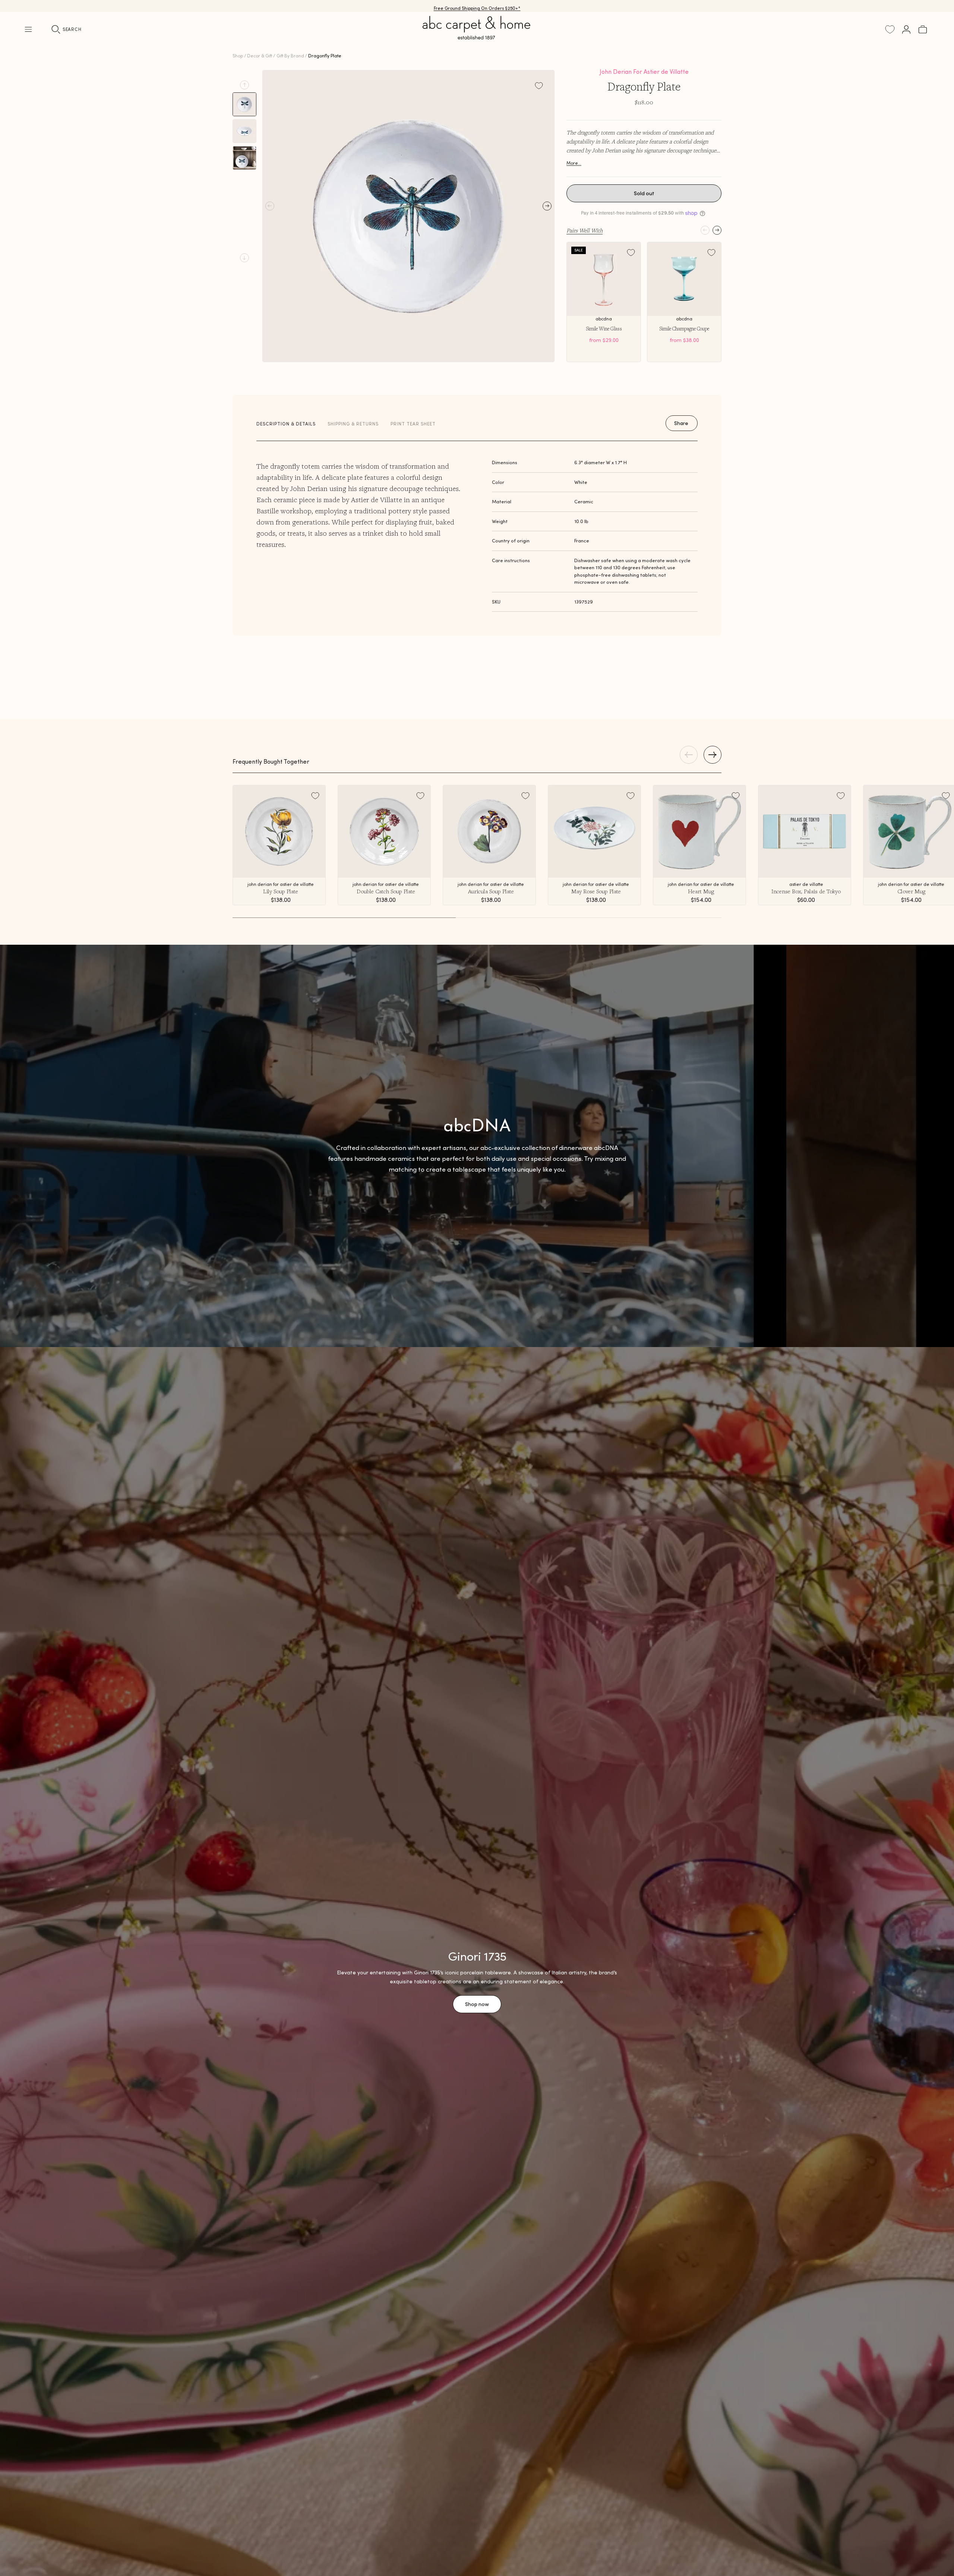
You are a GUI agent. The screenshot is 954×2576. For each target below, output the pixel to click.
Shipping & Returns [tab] (353, 424)
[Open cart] (923, 29)
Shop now (477, 2004)
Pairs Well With (585, 230)
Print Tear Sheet (413, 424)
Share (681, 423)
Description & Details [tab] (286, 424)
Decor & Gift (260, 56)
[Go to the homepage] (477, 37)
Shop (238, 56)
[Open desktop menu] (28, 29)
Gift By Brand (290, 56)
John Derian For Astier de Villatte (644, 72)
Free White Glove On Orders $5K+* (477, 6)
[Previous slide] (244, 85)
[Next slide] (244, 258)
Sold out (644, 193)
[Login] (906, 29)
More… (574, 163)
